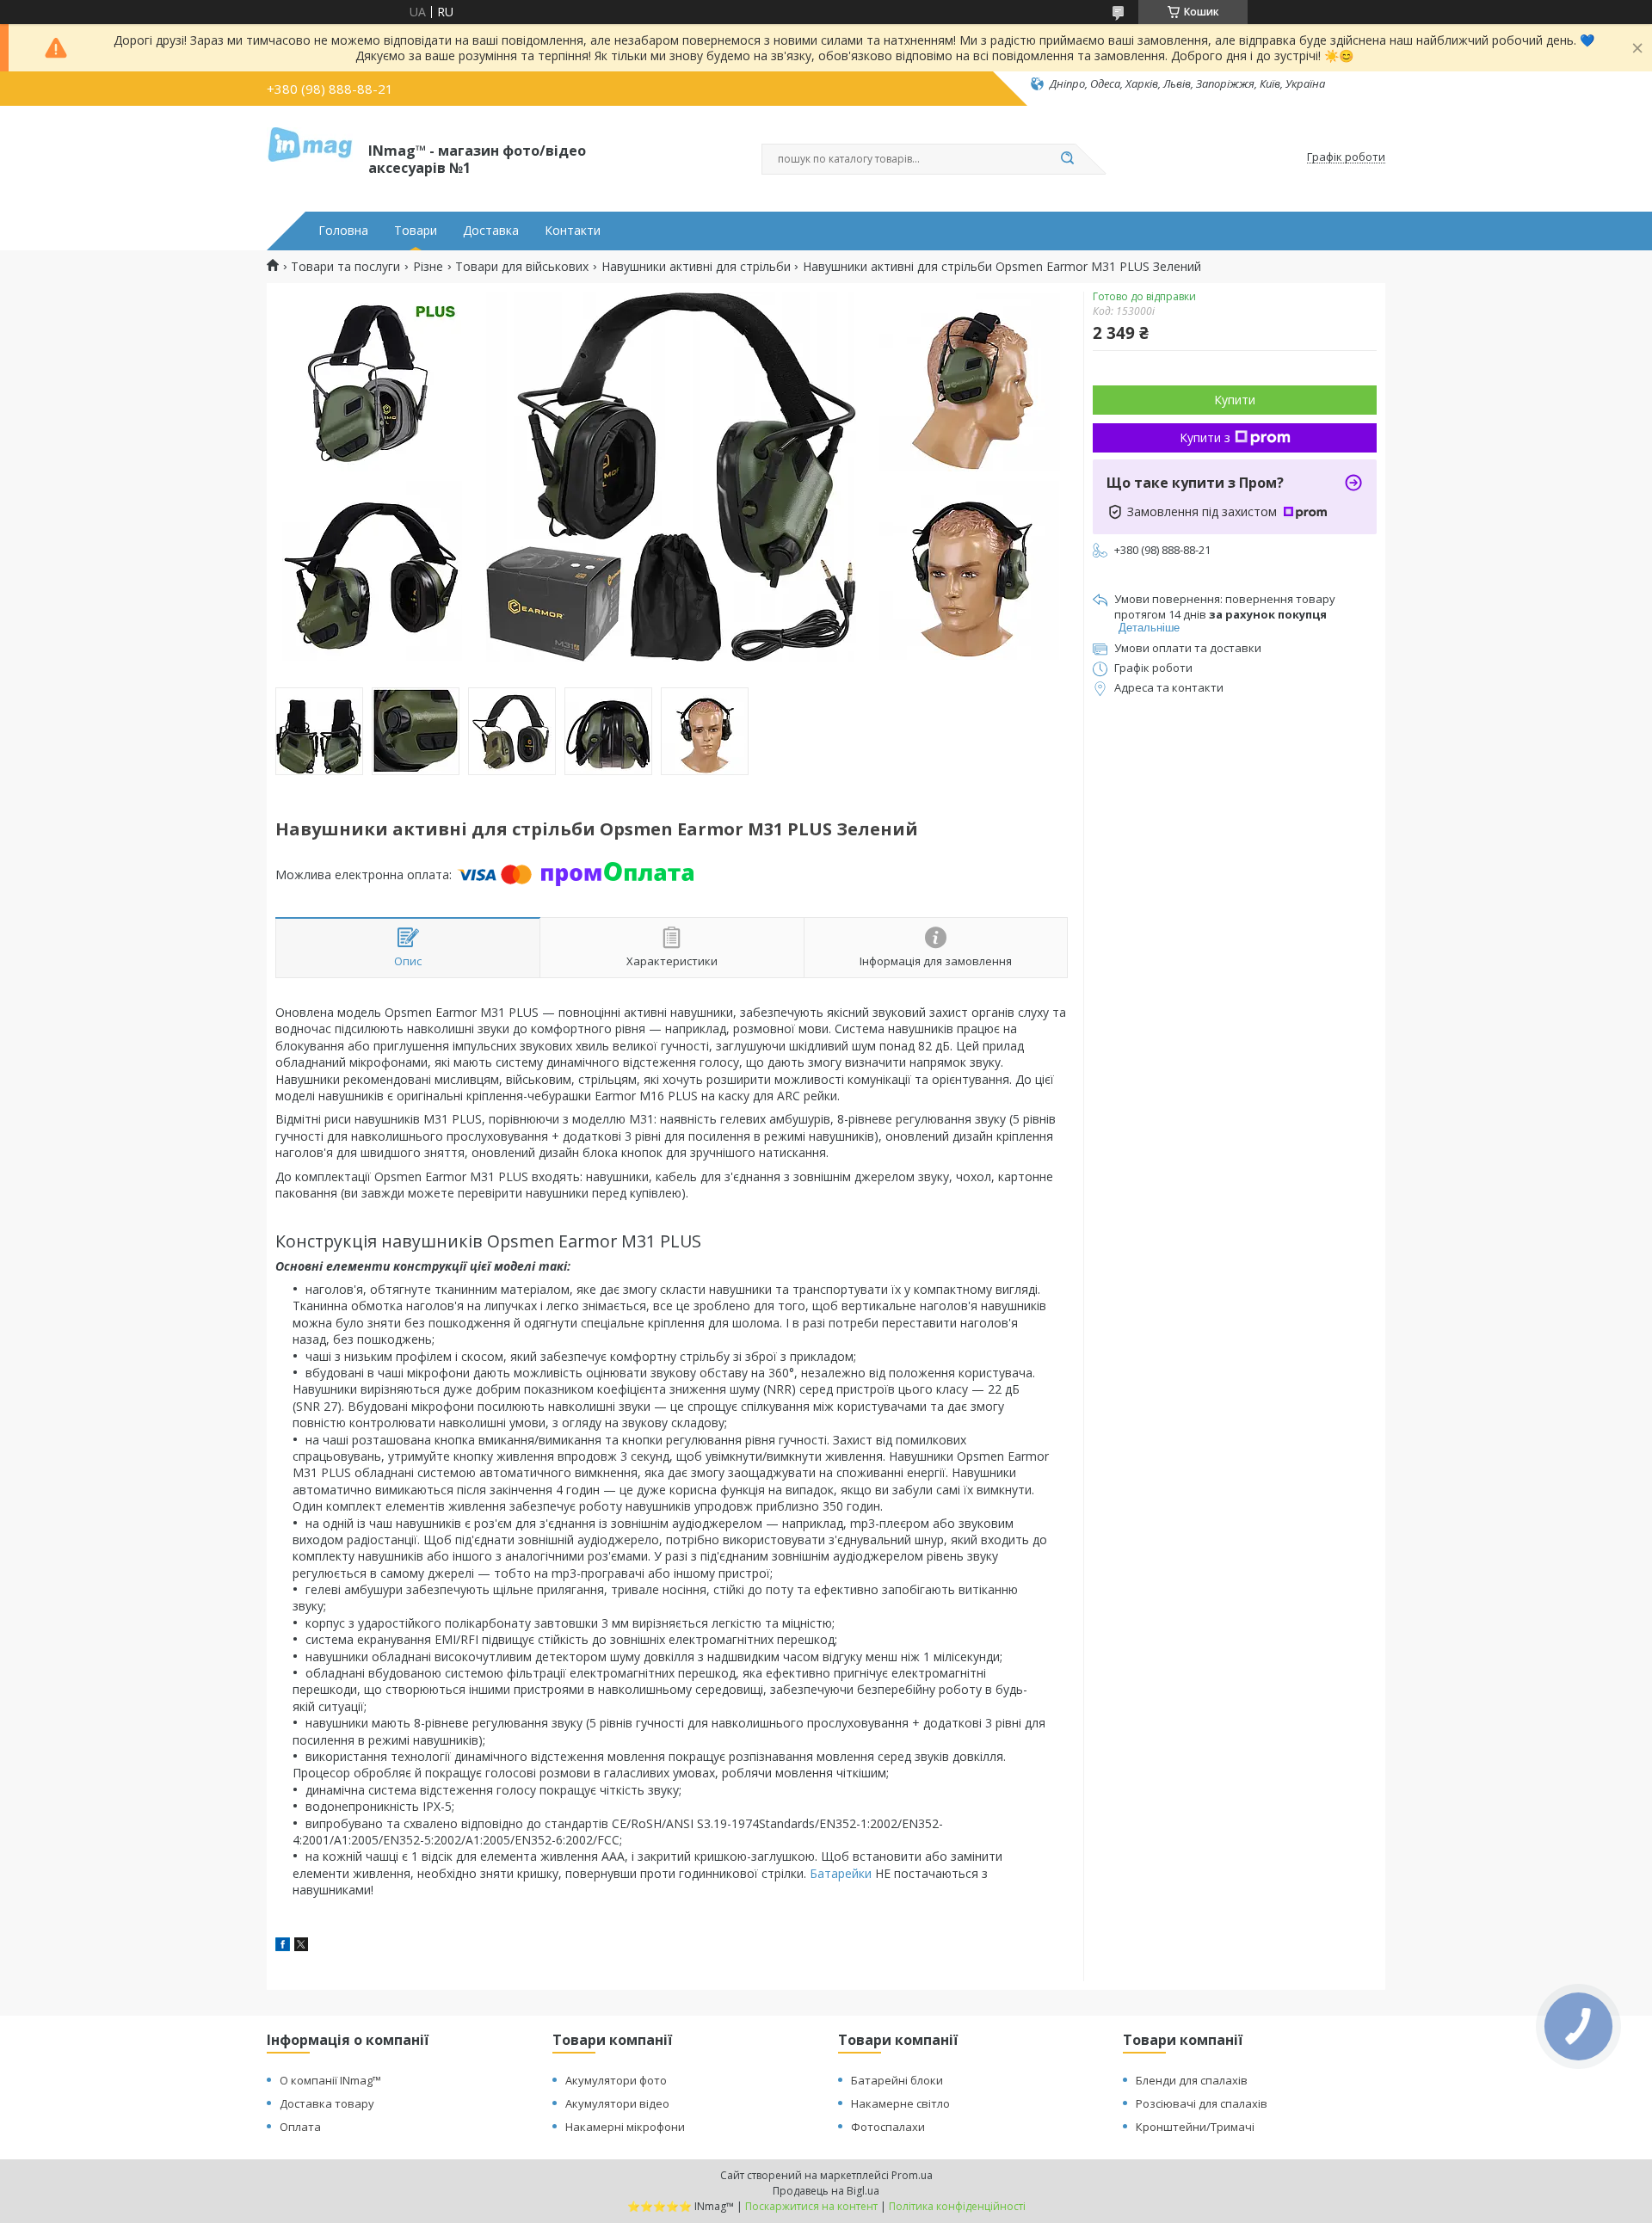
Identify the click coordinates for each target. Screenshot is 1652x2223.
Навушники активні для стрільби (696, 267)
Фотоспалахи (888, 2127)
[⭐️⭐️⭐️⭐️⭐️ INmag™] (310, 157)
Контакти (573, 231)
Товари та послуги (345, 267)
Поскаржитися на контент (811, 2206)
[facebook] (283, 1946)
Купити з (1205, 437)
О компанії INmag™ (330, 2080)
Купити (1235, 400)
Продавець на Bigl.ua (826, 2191)
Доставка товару (327, 2103)
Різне (428, 267)
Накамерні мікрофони (625, 2127)
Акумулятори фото (616, 2080)
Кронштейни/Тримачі (1195, 2127)
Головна (343, 231)
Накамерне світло (900, 2103)
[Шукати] (1067, 159)
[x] (301, 1946)
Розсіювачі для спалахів (1202, 2103)
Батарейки (841, 1873)
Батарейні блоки (897, 2080)
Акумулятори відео (617, 2103)
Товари (416, 231)
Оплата (300, 2127)
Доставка (491, 231)
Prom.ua (912, 2175)
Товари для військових (522, 267)
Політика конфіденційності (957, 2206)
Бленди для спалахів (1192, 2080)
